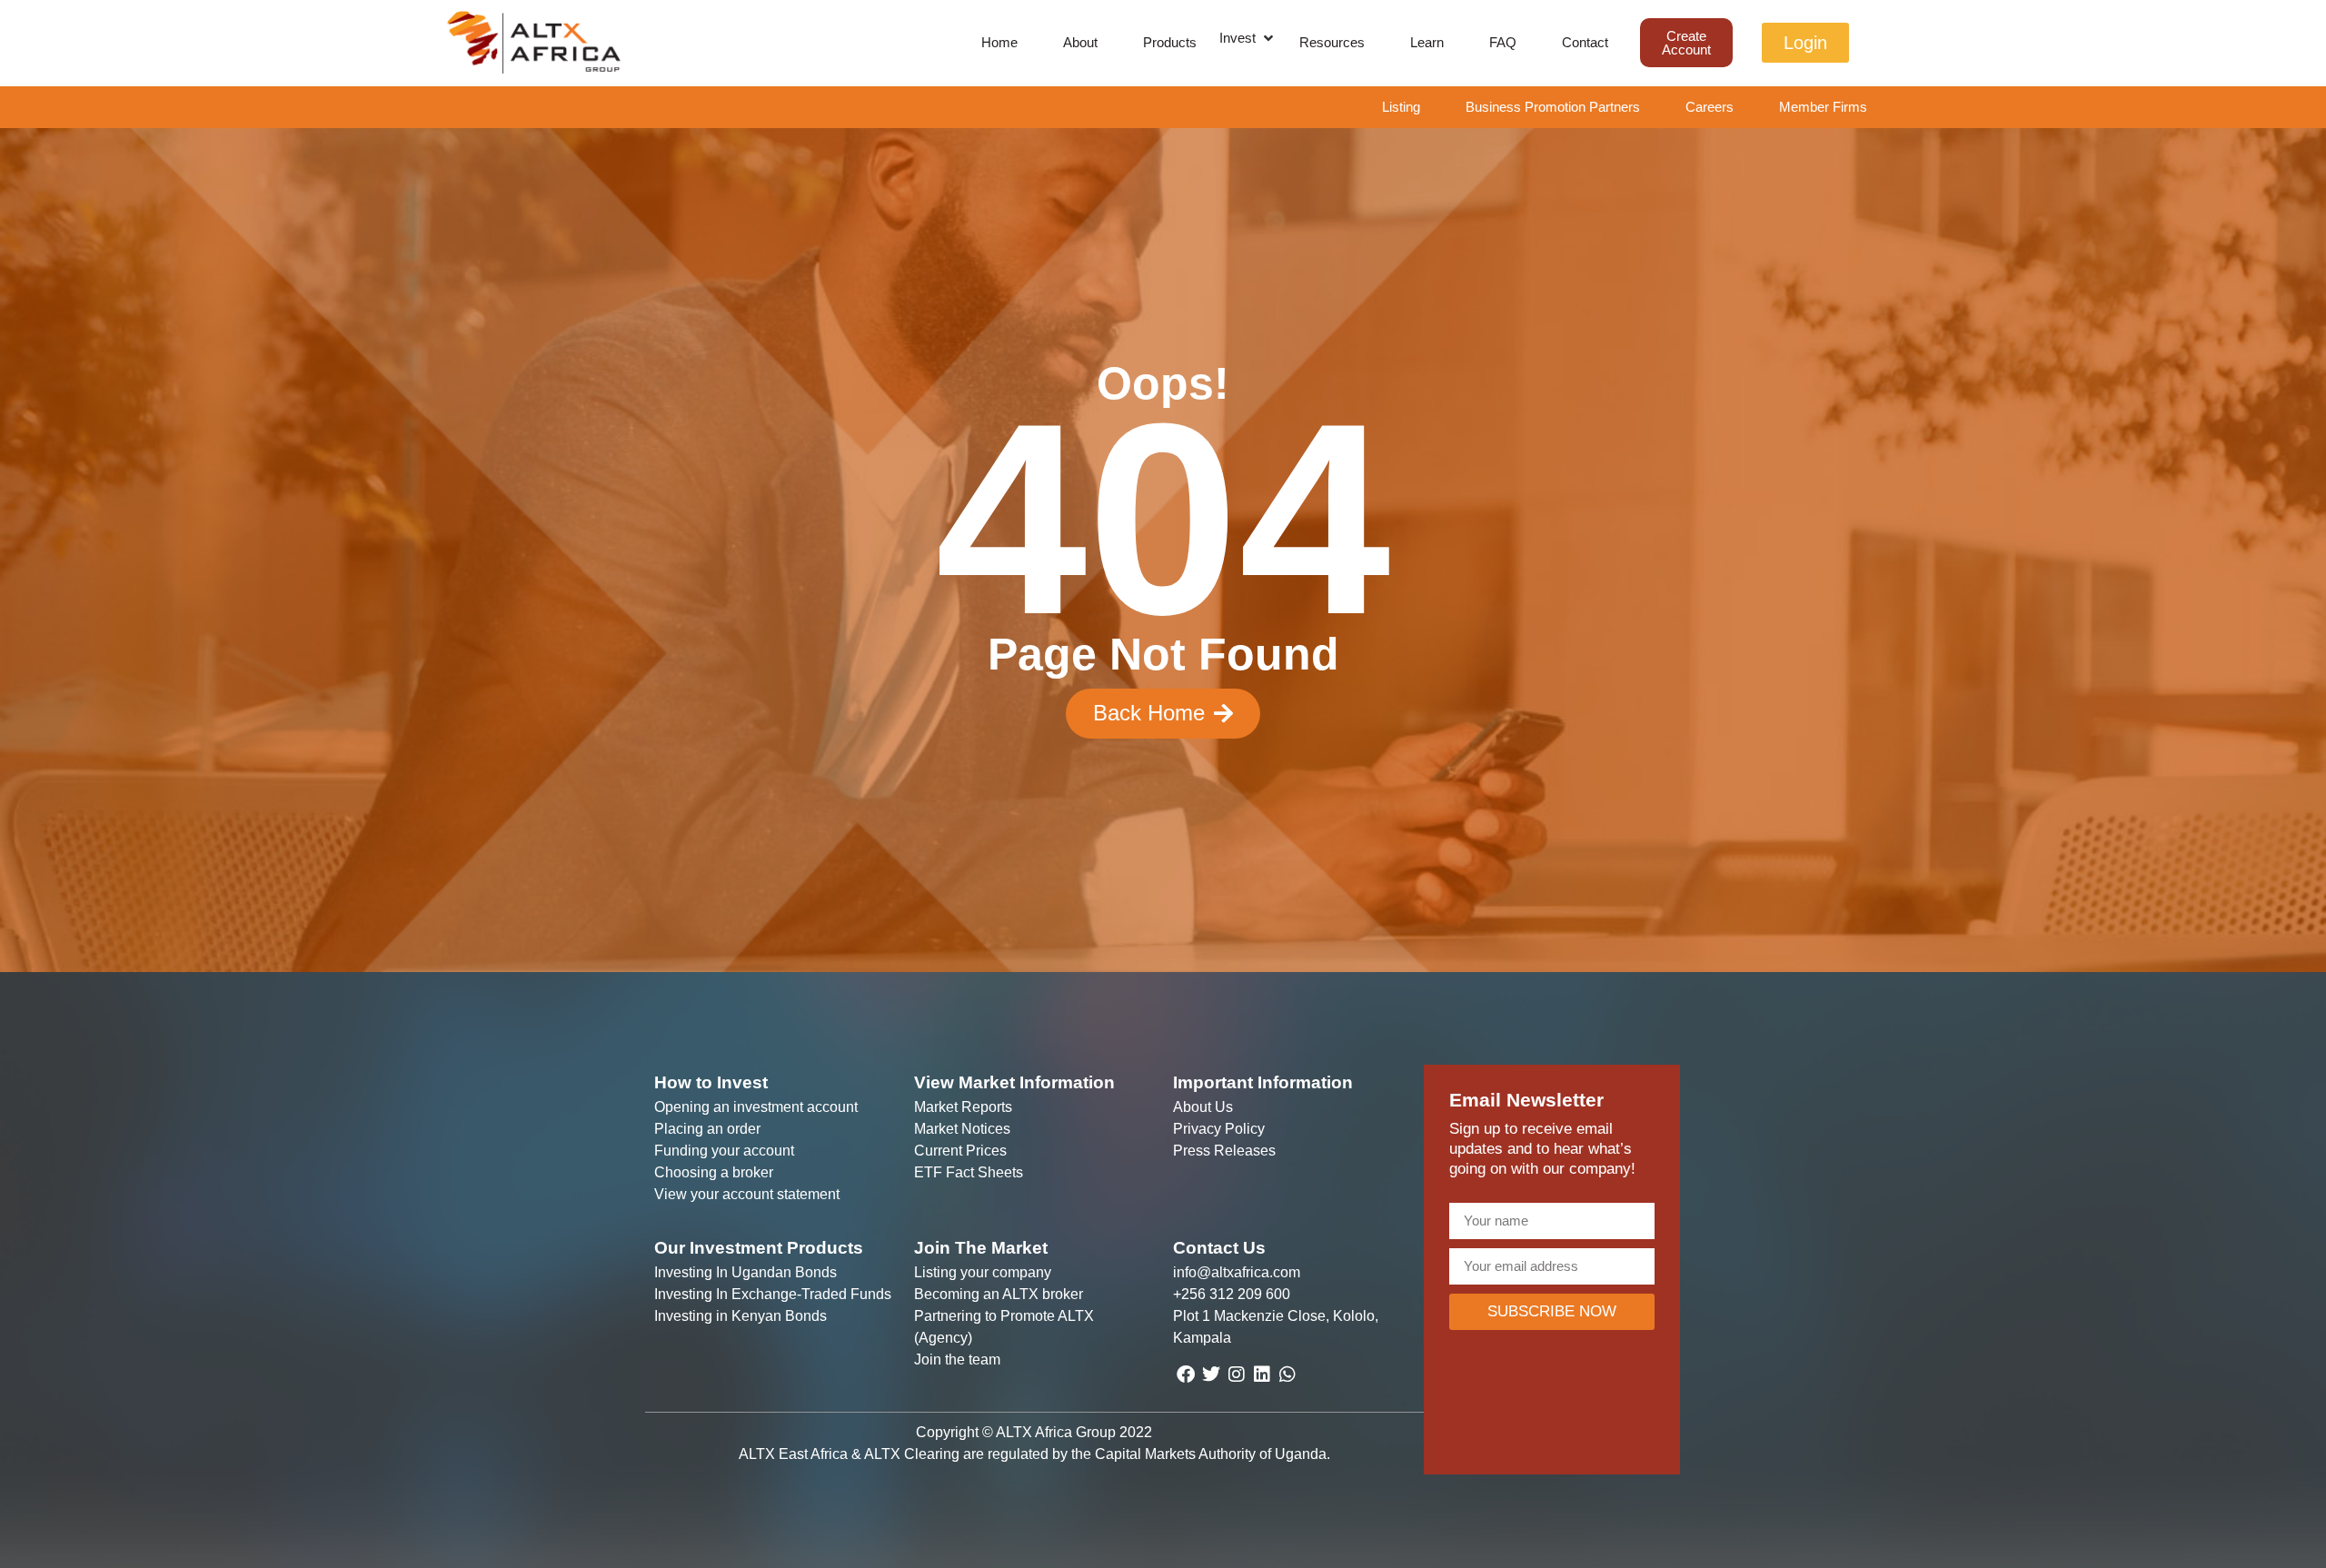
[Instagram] (1237, 1374)
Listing (1401, 107)
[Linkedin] (1262, 1374)
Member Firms (1823, 107)
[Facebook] (1186, 1374)
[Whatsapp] (1287, 1374)
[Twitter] (1211, 1374)
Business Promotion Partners (1553, 107)
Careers (1710, 107)
